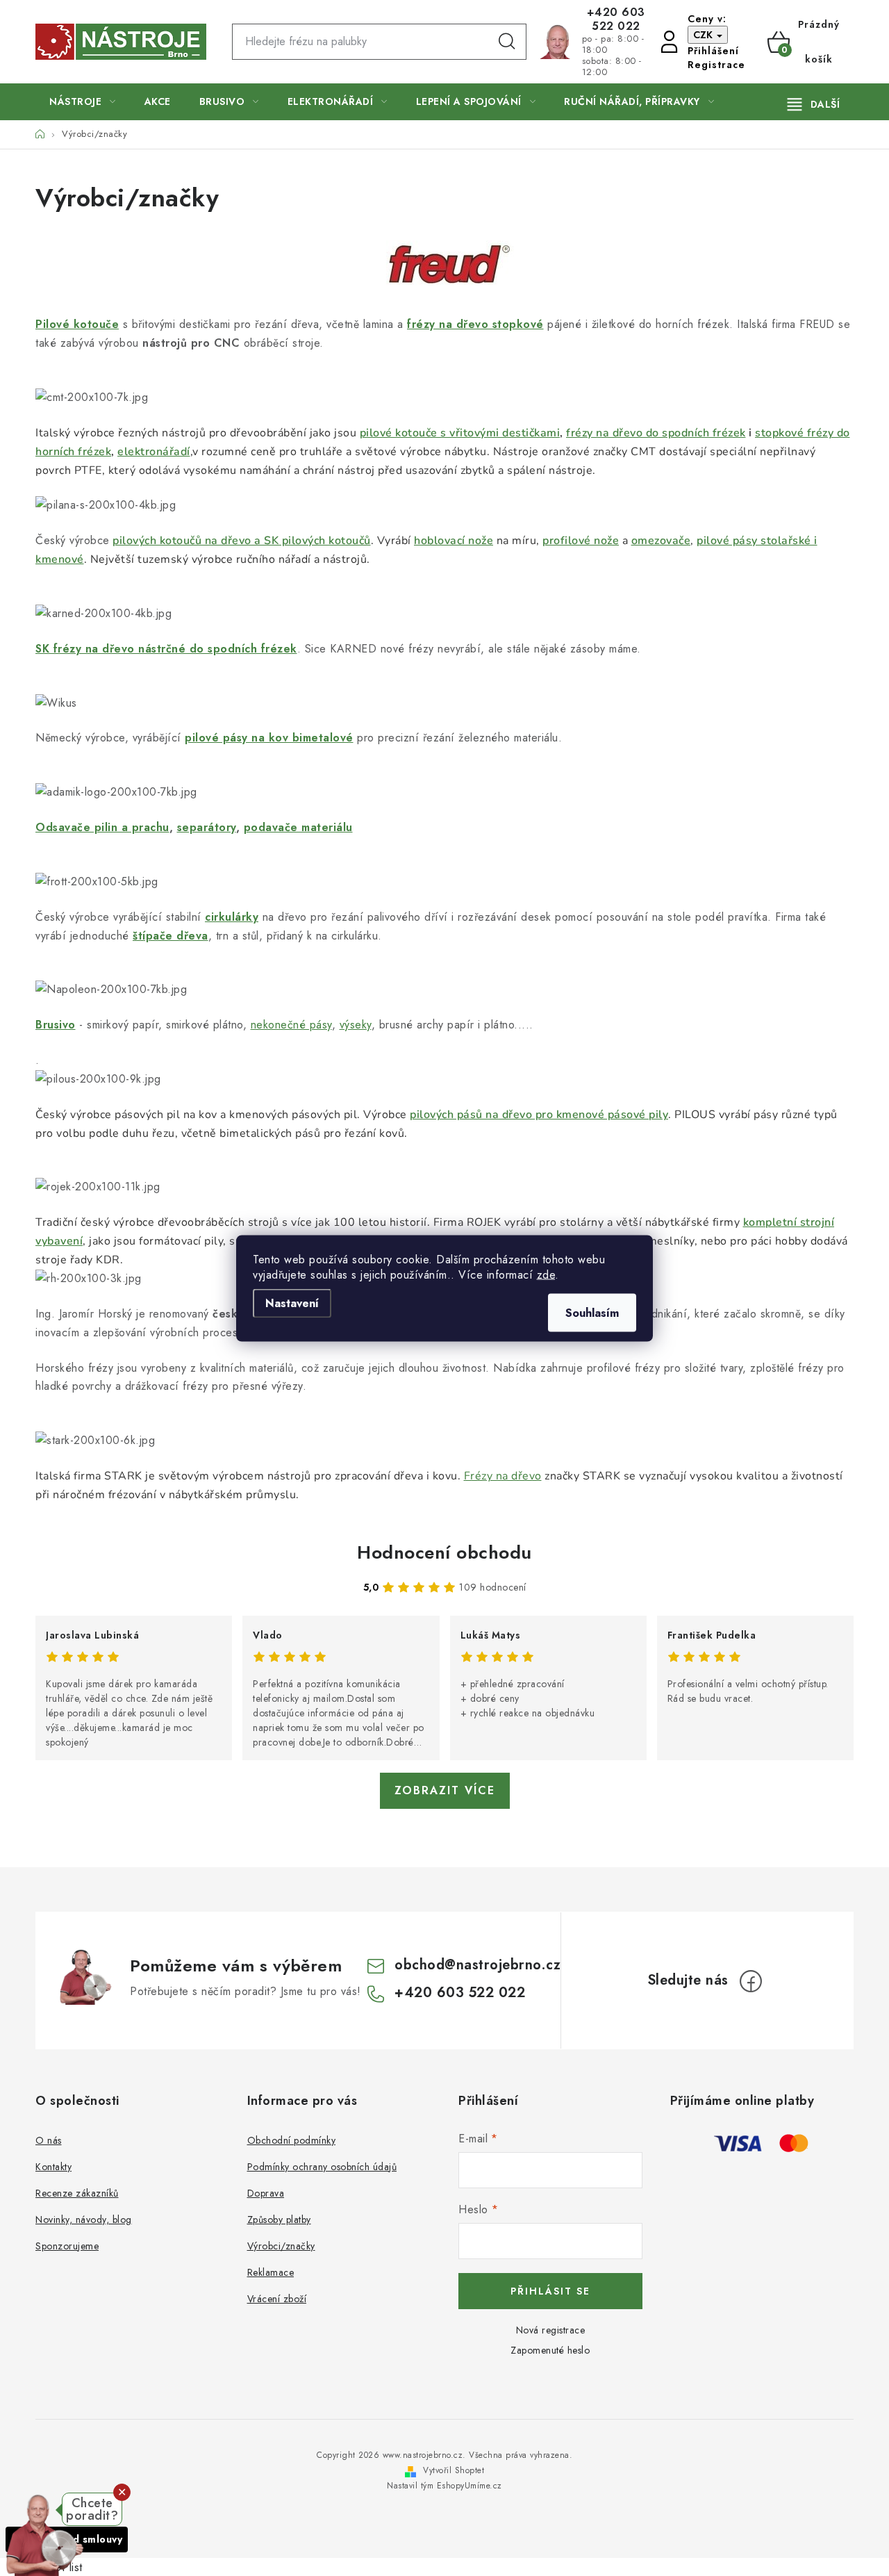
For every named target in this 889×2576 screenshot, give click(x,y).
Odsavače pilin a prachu (102, 827)
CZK (704, 35)
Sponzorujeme (67, 2246)
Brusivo (56, 1025)
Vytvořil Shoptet (454, 2470)
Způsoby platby (279, 2220)
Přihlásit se (550, 2291)
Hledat (507, 42)
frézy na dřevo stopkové (475, 324)
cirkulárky (232, 917)
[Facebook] (751, 1981)
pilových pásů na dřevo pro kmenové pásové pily (539, 1115)
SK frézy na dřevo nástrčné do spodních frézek (166, 649)
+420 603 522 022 (616, 19)
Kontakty (53, 2167)
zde (546, 1274)
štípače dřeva (171, 936)
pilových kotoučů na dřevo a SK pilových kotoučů (242, 541)
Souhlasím (592, 1312)
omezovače (661, 541)
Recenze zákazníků (77, 2193)
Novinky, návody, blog (84, 2220)
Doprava (266, 2193)
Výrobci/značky (281, 2246)
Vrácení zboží (277, 2299)
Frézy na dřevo (503, 1476)
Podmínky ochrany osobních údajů (322, 2167)
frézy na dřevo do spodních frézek (656, 433)
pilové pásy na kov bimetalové (269, 738)
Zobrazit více (445, 1790)
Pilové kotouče (77, 324)
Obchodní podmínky (292, 2140)
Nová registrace (551, 2330)
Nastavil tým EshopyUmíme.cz (444, 2486)
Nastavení (292, 1303)
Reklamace (271, 2272)
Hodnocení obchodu (444, 1552)
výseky (356, 1025)
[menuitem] (83, 102)
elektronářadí (154, 452)
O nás (49, 2140)
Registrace (716, 65)
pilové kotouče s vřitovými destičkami (460, 433)
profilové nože (581, 541)
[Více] (814, 104)
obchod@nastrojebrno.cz (477, 1965)
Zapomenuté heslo (550, 2350)
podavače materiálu (298, 827)
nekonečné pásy (291, 1025)
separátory (207, 827)
